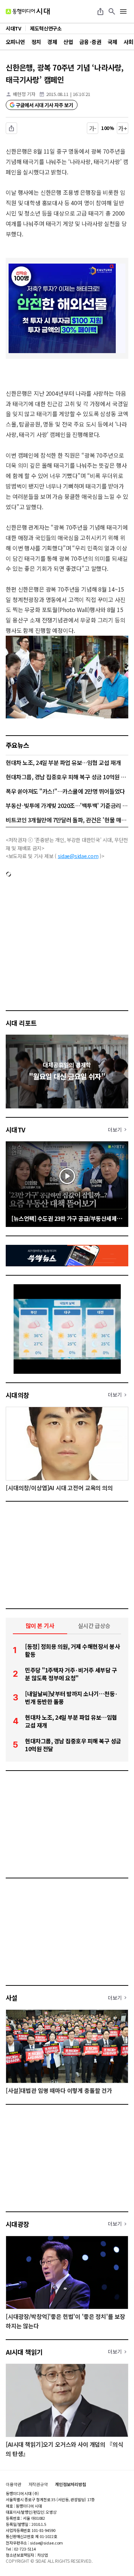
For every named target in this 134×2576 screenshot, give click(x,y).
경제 (52, 42)
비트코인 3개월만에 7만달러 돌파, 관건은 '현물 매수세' (67, 820)
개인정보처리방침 (71, 2484)
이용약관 (14, 2484)
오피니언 (15, 42)
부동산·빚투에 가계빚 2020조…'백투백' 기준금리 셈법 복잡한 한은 (67, 805)
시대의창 (18, 1395)
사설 (12, 1998)
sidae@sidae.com (78, 856)
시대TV (16, 1130)
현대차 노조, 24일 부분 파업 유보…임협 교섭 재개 (63, 762)
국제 (112, 42)
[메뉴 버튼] (123, 11)
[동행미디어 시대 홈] (28, 11)
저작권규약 (38, 2484)
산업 (68, 42)
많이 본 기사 (40, 1626)
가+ (123, 128)
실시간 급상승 (94, 1626)
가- (93, 128)
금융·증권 (90, 42)
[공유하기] (100, 11)
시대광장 (18, 2224)
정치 (36, 42)
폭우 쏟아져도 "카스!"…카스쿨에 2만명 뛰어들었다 (65, 791)
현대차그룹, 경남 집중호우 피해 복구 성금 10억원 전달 (67, 777)
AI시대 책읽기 (24, 2352)
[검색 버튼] (112, 11)
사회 (128, 42)
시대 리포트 (21, 1023)
